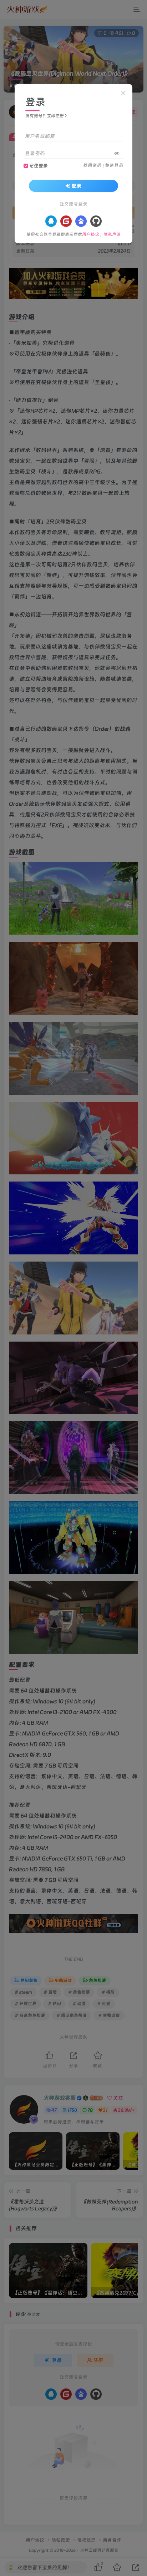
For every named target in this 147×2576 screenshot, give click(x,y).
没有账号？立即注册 (45, 116)
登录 (76, 186)
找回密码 (92, 165)
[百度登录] (81, 221)
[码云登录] (66, 221)
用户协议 (91, 234)
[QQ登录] (51, 221)
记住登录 (39, 166)
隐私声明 (112, 234)
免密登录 (114, 165)
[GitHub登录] (96, 221)
